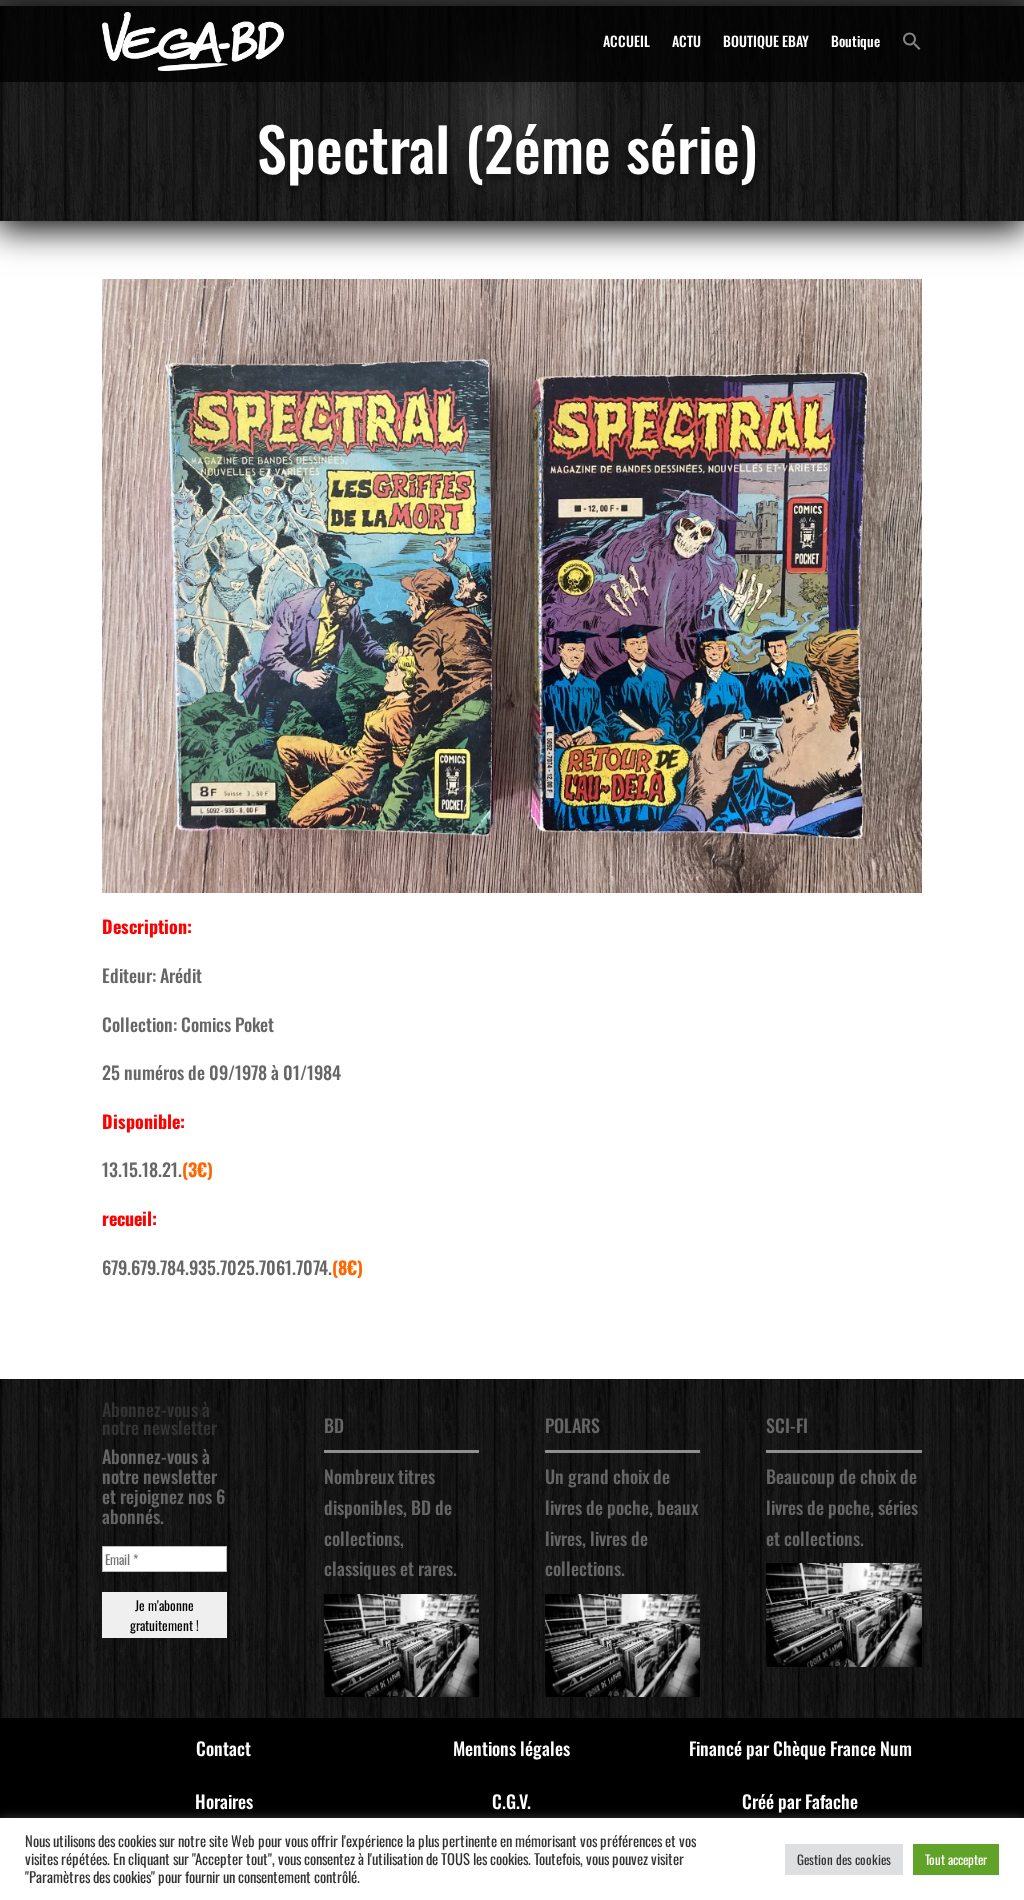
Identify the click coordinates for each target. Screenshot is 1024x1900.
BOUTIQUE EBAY (766, 40)
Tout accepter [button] (956, 1859)
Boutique (855, 40)
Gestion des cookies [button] (844, 1859)
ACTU (686, 40)
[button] (912, 41)
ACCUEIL (626, 40)
